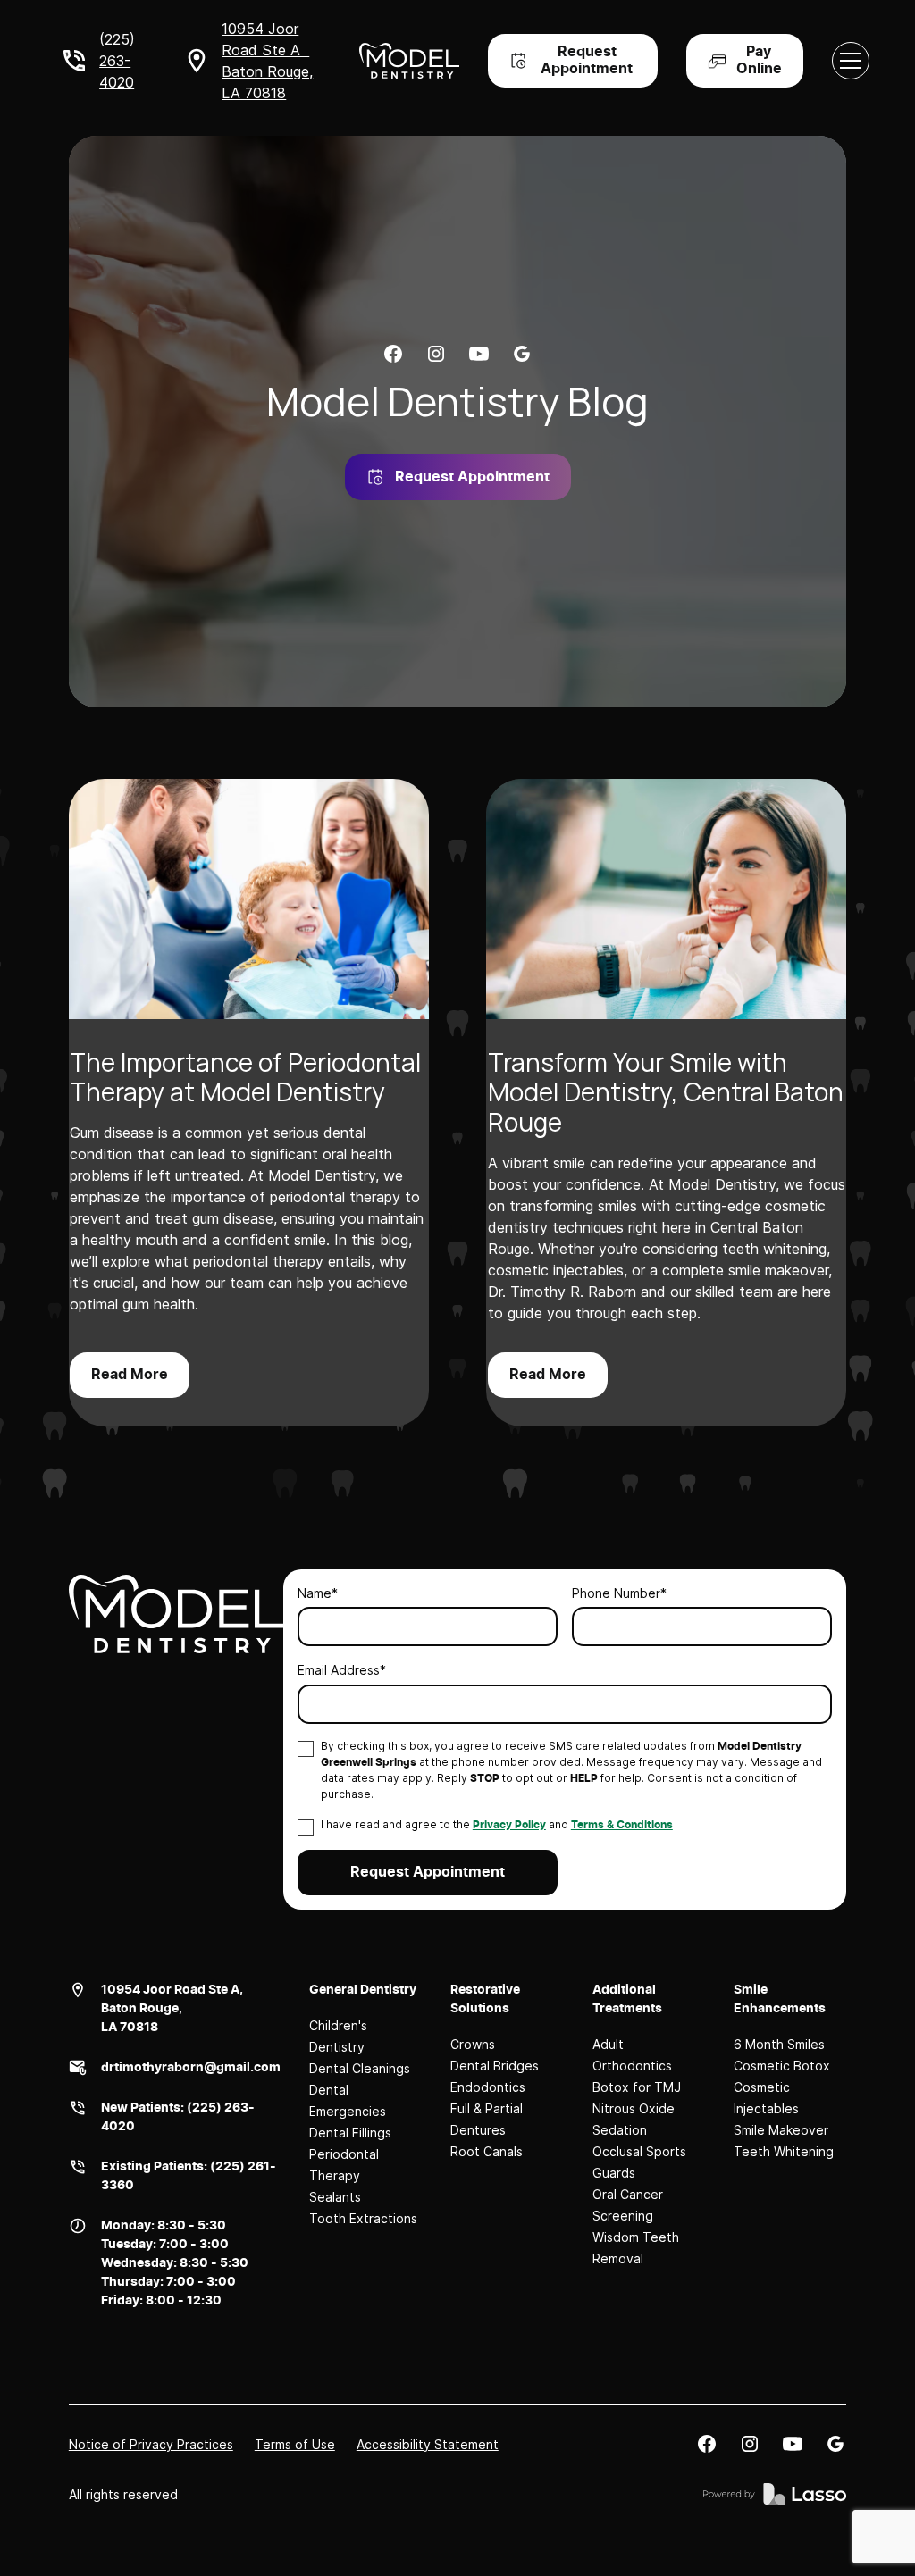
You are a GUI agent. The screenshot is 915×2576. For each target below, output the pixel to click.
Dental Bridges (495, 2066)
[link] (393, 354)
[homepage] (176, 1614)
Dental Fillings (350, 2133)
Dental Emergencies (348, 2100)
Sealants (335, 2197)
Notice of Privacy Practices (151, 2444)
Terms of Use (295, 2444)
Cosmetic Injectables (766, 2098)
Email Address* (342, 1670)
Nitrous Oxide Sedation (634, 2119)
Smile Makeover (781, 2130)
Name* (318, 1593)
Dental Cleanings (360, 2068)
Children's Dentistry (338, 2036)
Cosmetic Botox (782, 2066)
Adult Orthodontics (632, 2055)
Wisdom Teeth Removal (636, 2248)
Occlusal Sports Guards (639, 2162)
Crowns (473, 2044)
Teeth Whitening (784, 2151)
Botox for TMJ (637, 2087)
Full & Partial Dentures (487, 2119)
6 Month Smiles (779, 2044)
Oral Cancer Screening (628, 2205)
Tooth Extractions (363, 2218)
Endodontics (488, 2087)
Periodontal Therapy (344, 2165)
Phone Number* (619, 1593)
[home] (409, 61)
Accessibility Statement (428, 2444)
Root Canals (487, 2151)
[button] (851, 61)
